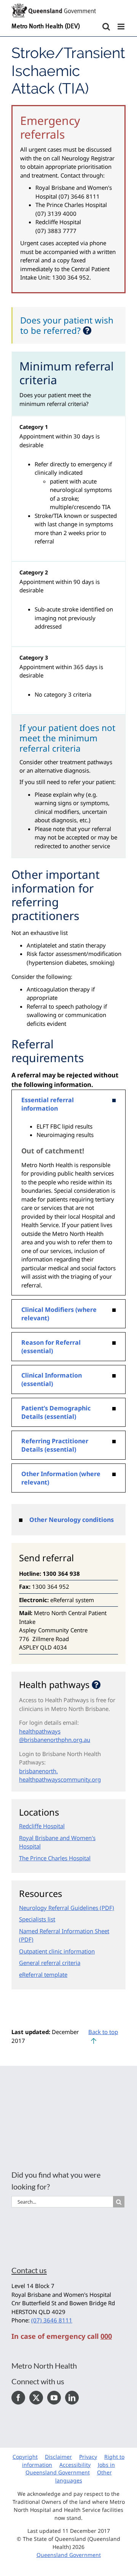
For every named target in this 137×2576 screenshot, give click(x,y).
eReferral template (43, 1974)
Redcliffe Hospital (42, 1826)
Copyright (25, 2457)
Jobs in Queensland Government (70, 2469)
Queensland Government (69, 2555)
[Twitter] (36, 2398)
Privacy (88, 2457)
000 (106, 2336)
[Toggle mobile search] (106, 27)
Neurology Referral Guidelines (59, 1908)
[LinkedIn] (72, 2398)
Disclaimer (58, 2457)
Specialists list (37, 1919)
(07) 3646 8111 (52, 2320)
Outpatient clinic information (57, 1951)
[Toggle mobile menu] (122, 27)
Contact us (29, 2270)
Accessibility (75, 2465)
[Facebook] (18, 2398)
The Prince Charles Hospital (55, 1858)
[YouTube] (54, 2398)
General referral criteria (50, 1963)
